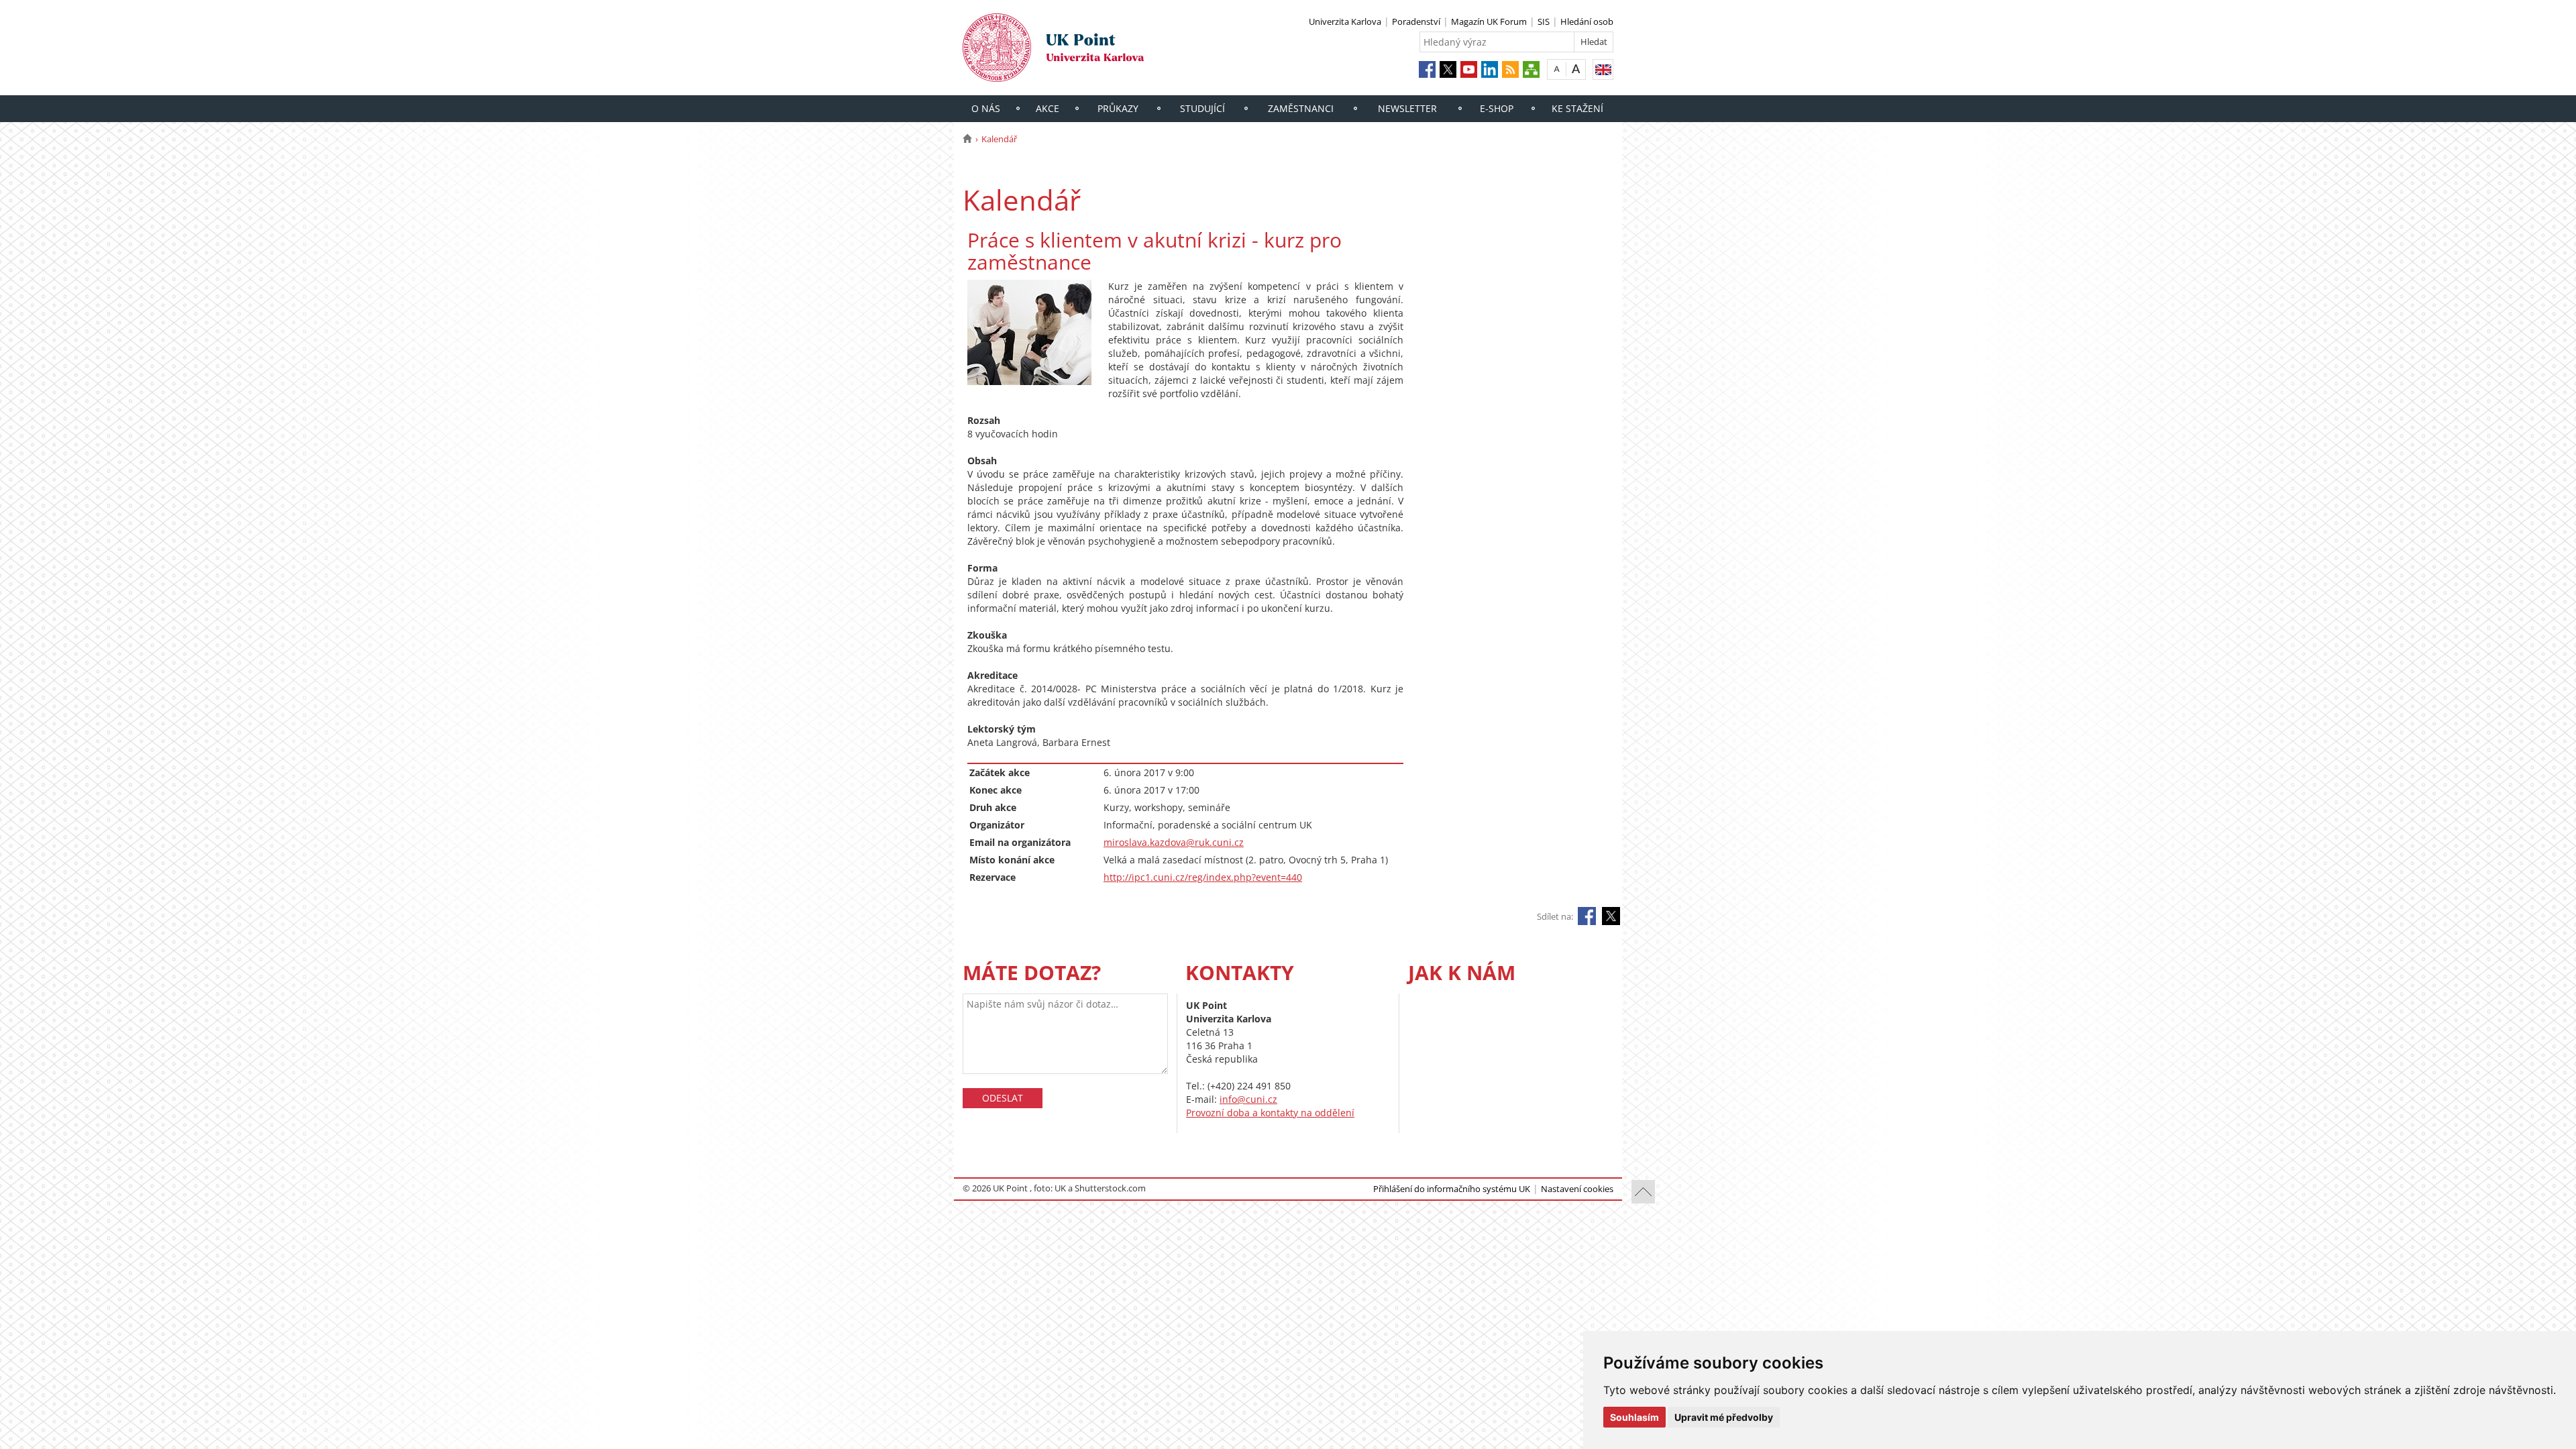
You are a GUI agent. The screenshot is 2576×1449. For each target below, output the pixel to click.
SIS (1544, 21)
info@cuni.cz (1248, 1099)
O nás (986, 108)
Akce (1048, 108)
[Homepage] (967, 139)
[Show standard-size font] (1557, 69)
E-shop (1497, 108)
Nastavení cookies (1577, 1189)
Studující (1202, 108)
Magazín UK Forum (1489, 21)
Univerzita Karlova (1345, 21)
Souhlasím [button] (1634, 1417)
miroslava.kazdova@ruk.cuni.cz (1174, 842)
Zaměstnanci (1301, 108)
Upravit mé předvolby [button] (1724, 1417)
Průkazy (1118, 108)
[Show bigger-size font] (1576, 69)
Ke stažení (1577, 108)
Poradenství (1416, 21)
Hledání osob (1587, 21)
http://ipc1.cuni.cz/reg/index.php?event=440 (1203, 877)
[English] (1603, 69)
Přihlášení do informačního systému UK (1452, 1189)
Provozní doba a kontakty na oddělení (1270, 1113)
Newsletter (1407, 108)
